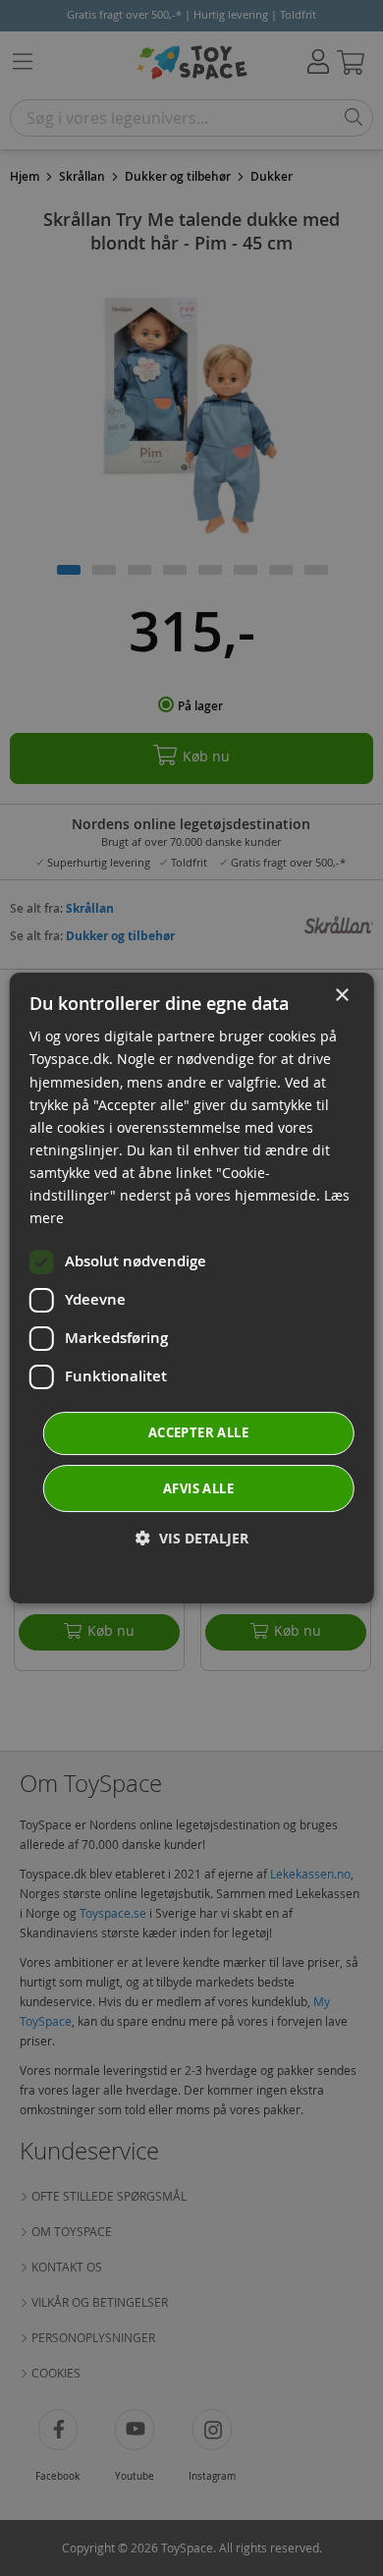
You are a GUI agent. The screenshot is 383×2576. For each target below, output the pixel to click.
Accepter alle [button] (198, 1432)
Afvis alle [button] (198, 1488)
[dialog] (192, 1288)
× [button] (341, 996)
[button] (192, 1538)
